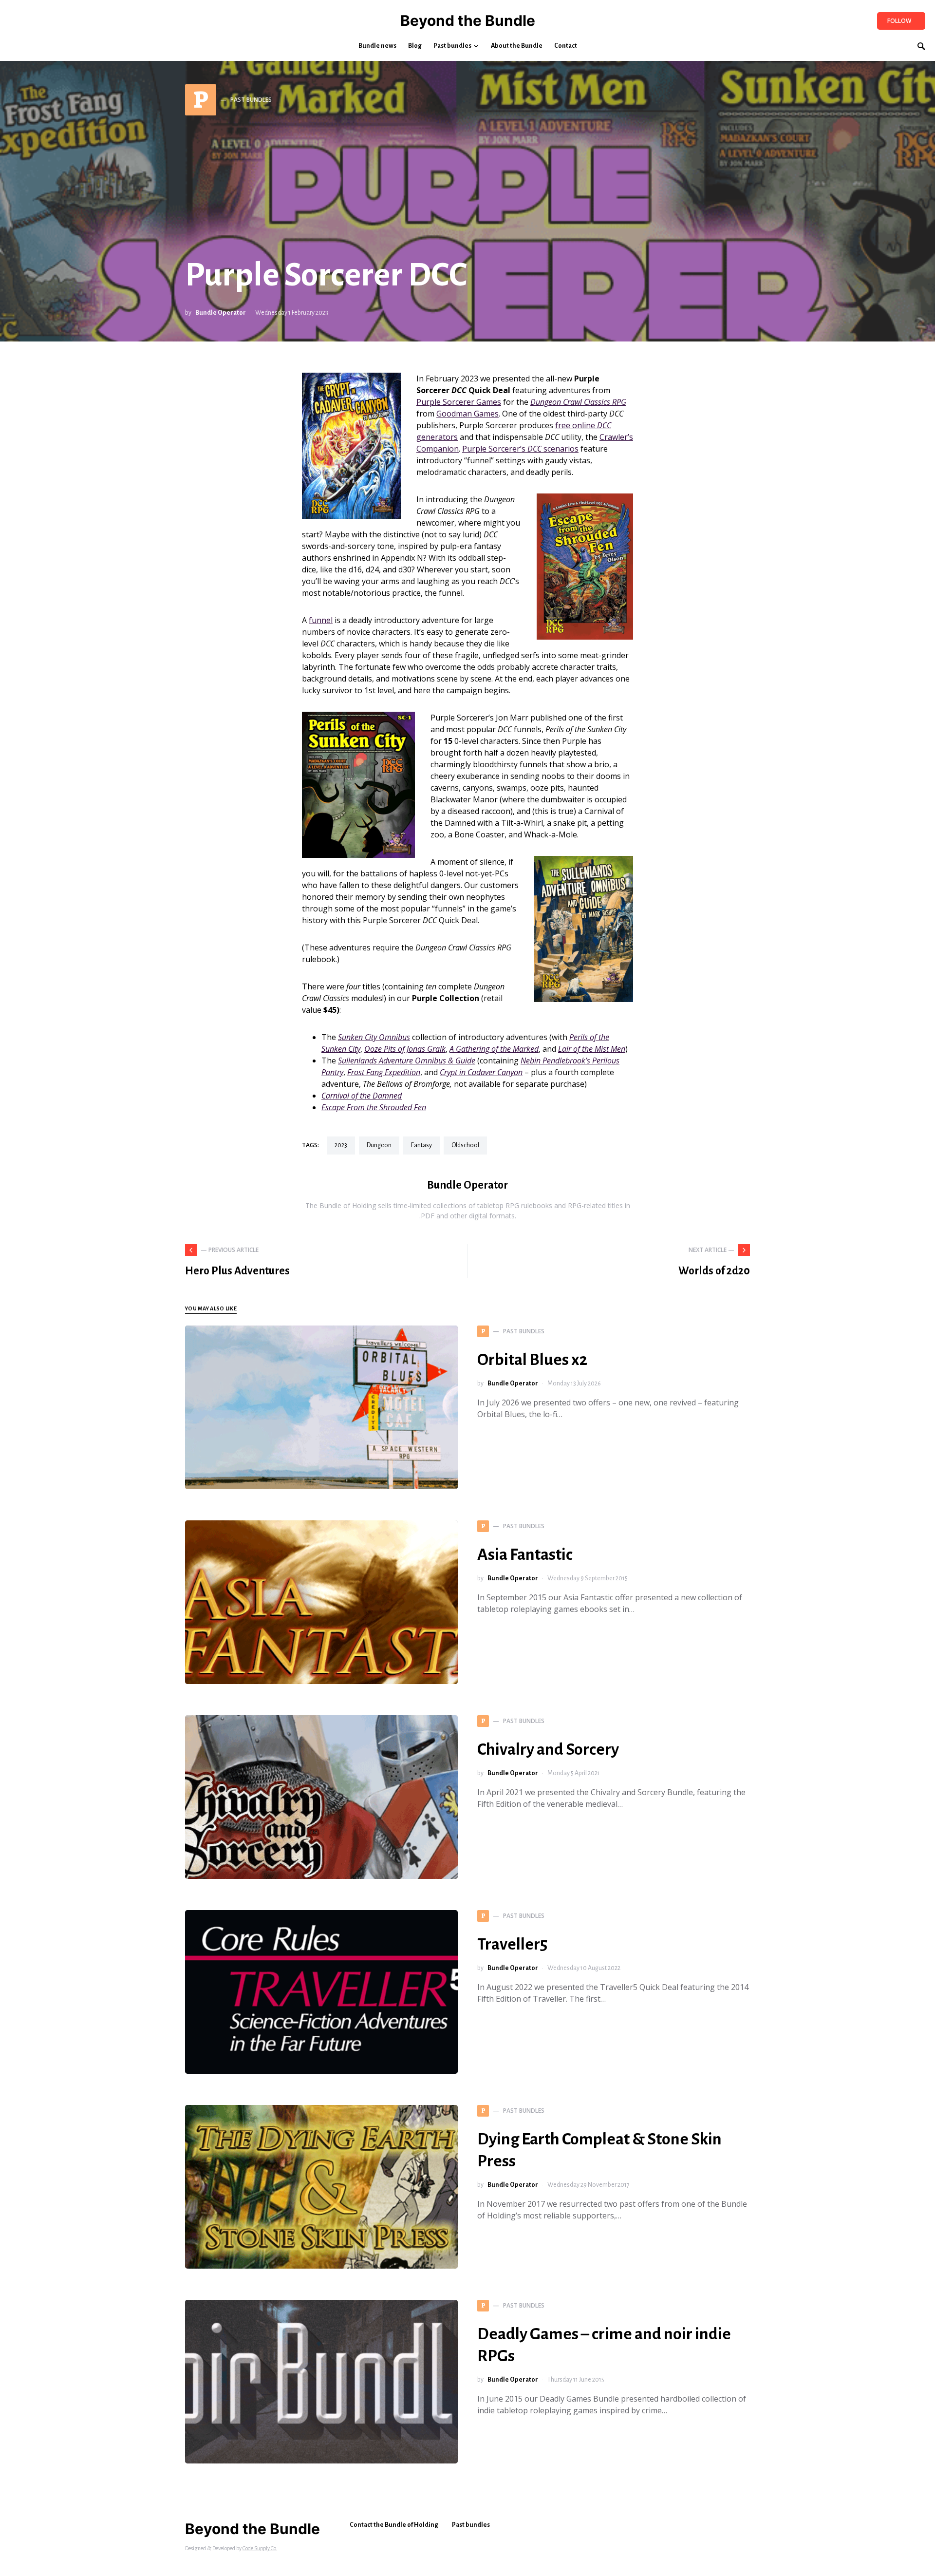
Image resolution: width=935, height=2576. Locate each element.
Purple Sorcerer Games (459, 402)
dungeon (379, 1145)
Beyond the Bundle (468, 20)
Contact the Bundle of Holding (394, 2525)
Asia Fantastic (525, 1554)
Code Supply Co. (260, 2548)
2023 (341, 1145)
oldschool (465, 1145)
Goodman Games (467, 414)
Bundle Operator (221, 313)
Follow (899, 21)
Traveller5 (512, 1944)
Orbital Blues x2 (532, 1360)
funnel (321, 620)
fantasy (421, 1145)
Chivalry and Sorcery (548, 1749)
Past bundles (471, 2525)
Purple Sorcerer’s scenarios (520, 449)
